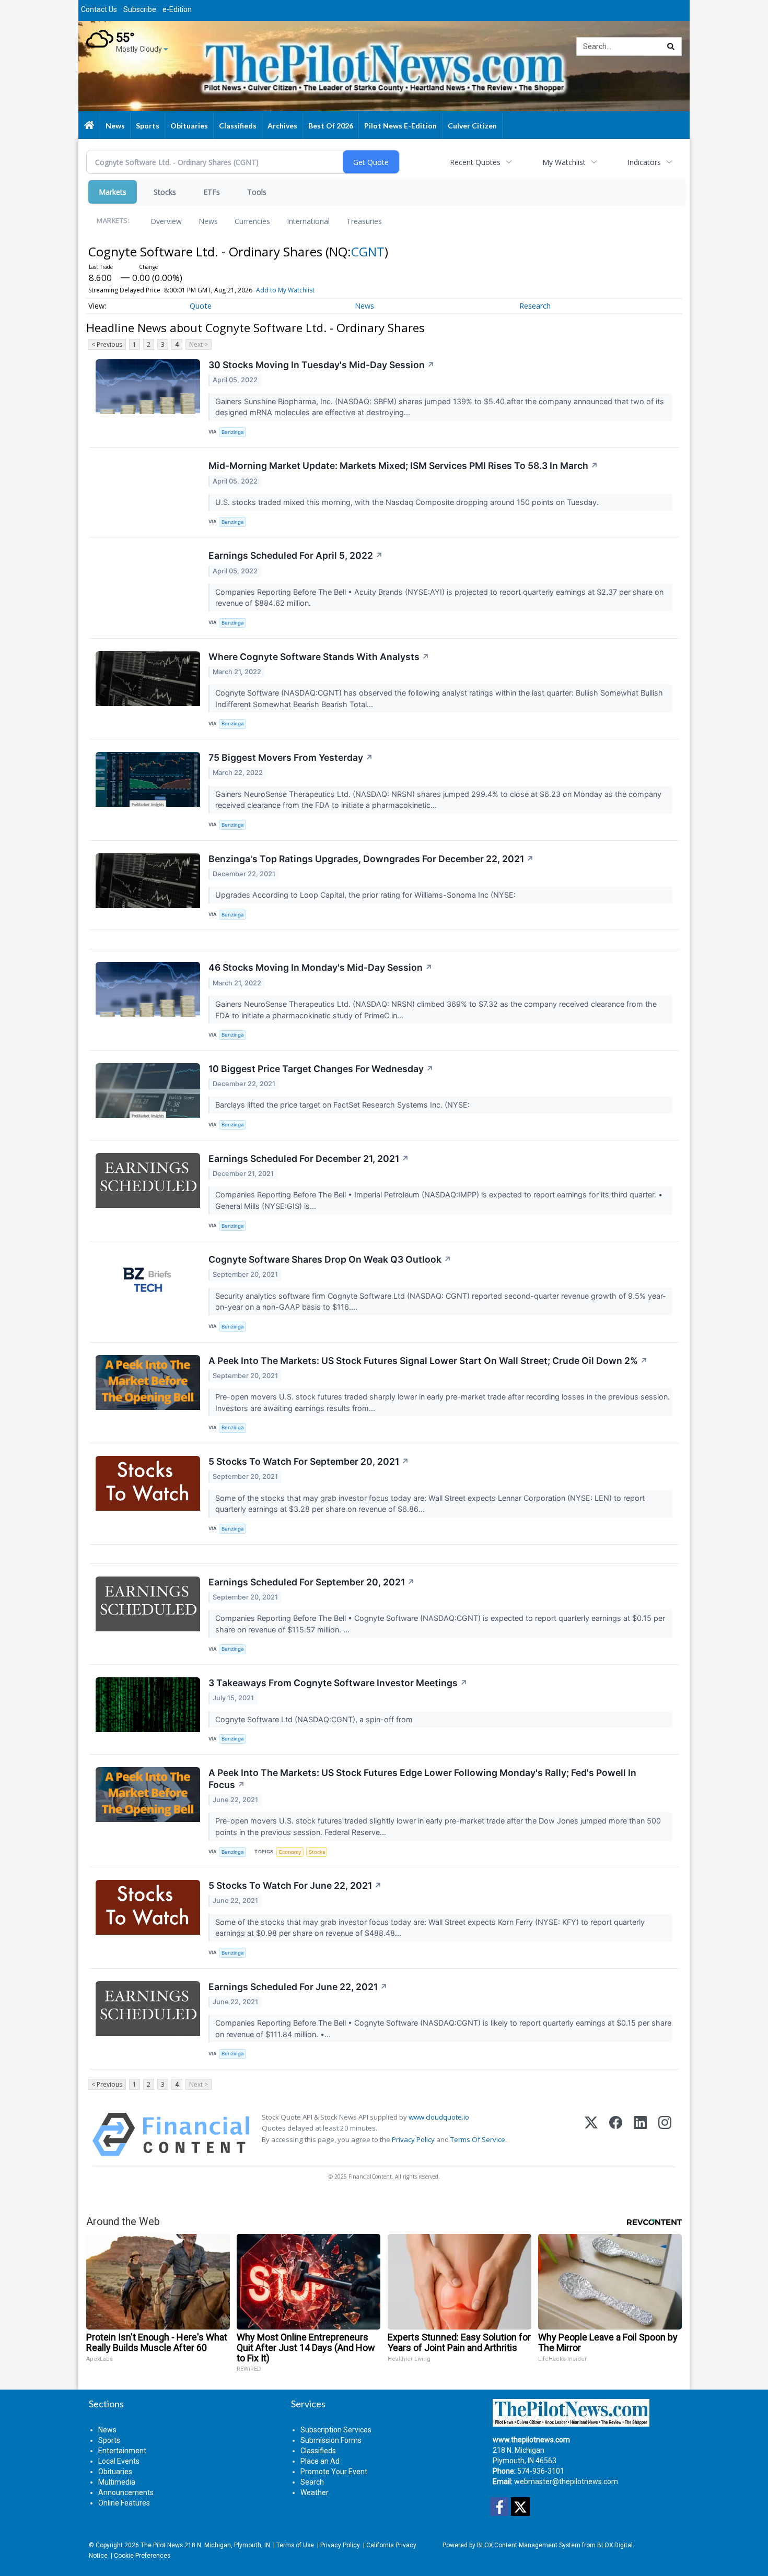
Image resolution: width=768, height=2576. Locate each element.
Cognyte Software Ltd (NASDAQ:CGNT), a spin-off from (315, 1719)
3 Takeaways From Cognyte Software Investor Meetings (338, 1683)
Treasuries (364, 221)
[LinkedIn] (640, 2134)
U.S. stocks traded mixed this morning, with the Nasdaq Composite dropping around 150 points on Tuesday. (408, 502)
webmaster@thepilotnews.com (566, 2481)
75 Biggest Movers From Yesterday (291, 757)
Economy (290, 1852)
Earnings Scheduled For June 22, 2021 (298, 1987)
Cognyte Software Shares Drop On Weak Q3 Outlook (330, 1259)
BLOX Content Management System (529, 2545)
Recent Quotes (475, 162)
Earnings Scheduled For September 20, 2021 (312, 1582)
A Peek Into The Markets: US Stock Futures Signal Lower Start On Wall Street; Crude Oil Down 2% (428, 1361)
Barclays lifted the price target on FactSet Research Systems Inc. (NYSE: (344, 1105)
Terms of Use (295, 2545)
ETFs (212, 192)
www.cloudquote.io (439, 2117)
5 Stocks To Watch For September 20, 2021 (309, 1461)
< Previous (107, 344)
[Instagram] (665, 2134)
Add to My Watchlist (285, 290)
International (308, 221)
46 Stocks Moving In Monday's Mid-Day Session (321, 967)
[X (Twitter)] (591, 2134)
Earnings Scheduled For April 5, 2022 (296, 555)
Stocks (165, 192)
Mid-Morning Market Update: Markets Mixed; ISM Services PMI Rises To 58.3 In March (403, 466)
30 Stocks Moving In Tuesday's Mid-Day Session (322, 365)
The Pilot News (162, 2545)
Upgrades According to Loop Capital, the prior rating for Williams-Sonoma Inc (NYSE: (366, 895)
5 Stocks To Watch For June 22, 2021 (295, 1885)
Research (535, 306)
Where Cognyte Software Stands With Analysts (319, 657)
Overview (166, 221)
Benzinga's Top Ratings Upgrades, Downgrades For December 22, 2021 (371, 859)
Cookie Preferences (142, 2556)
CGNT (368, 251)
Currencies (252, 221)
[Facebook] (616, 2134)
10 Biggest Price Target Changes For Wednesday (321, 1069)
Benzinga (232, 432)
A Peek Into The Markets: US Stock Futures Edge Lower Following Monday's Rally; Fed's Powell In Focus (422, 1779)
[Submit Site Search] (671, 46)
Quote (201, 306)
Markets (113, 192)
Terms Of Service (478, 2139)
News (208, 221)
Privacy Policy (413, 2139)
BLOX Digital (615, 2545)
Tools (257, 192)
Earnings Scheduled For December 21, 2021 (309, 1158)
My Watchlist (564, 162)
